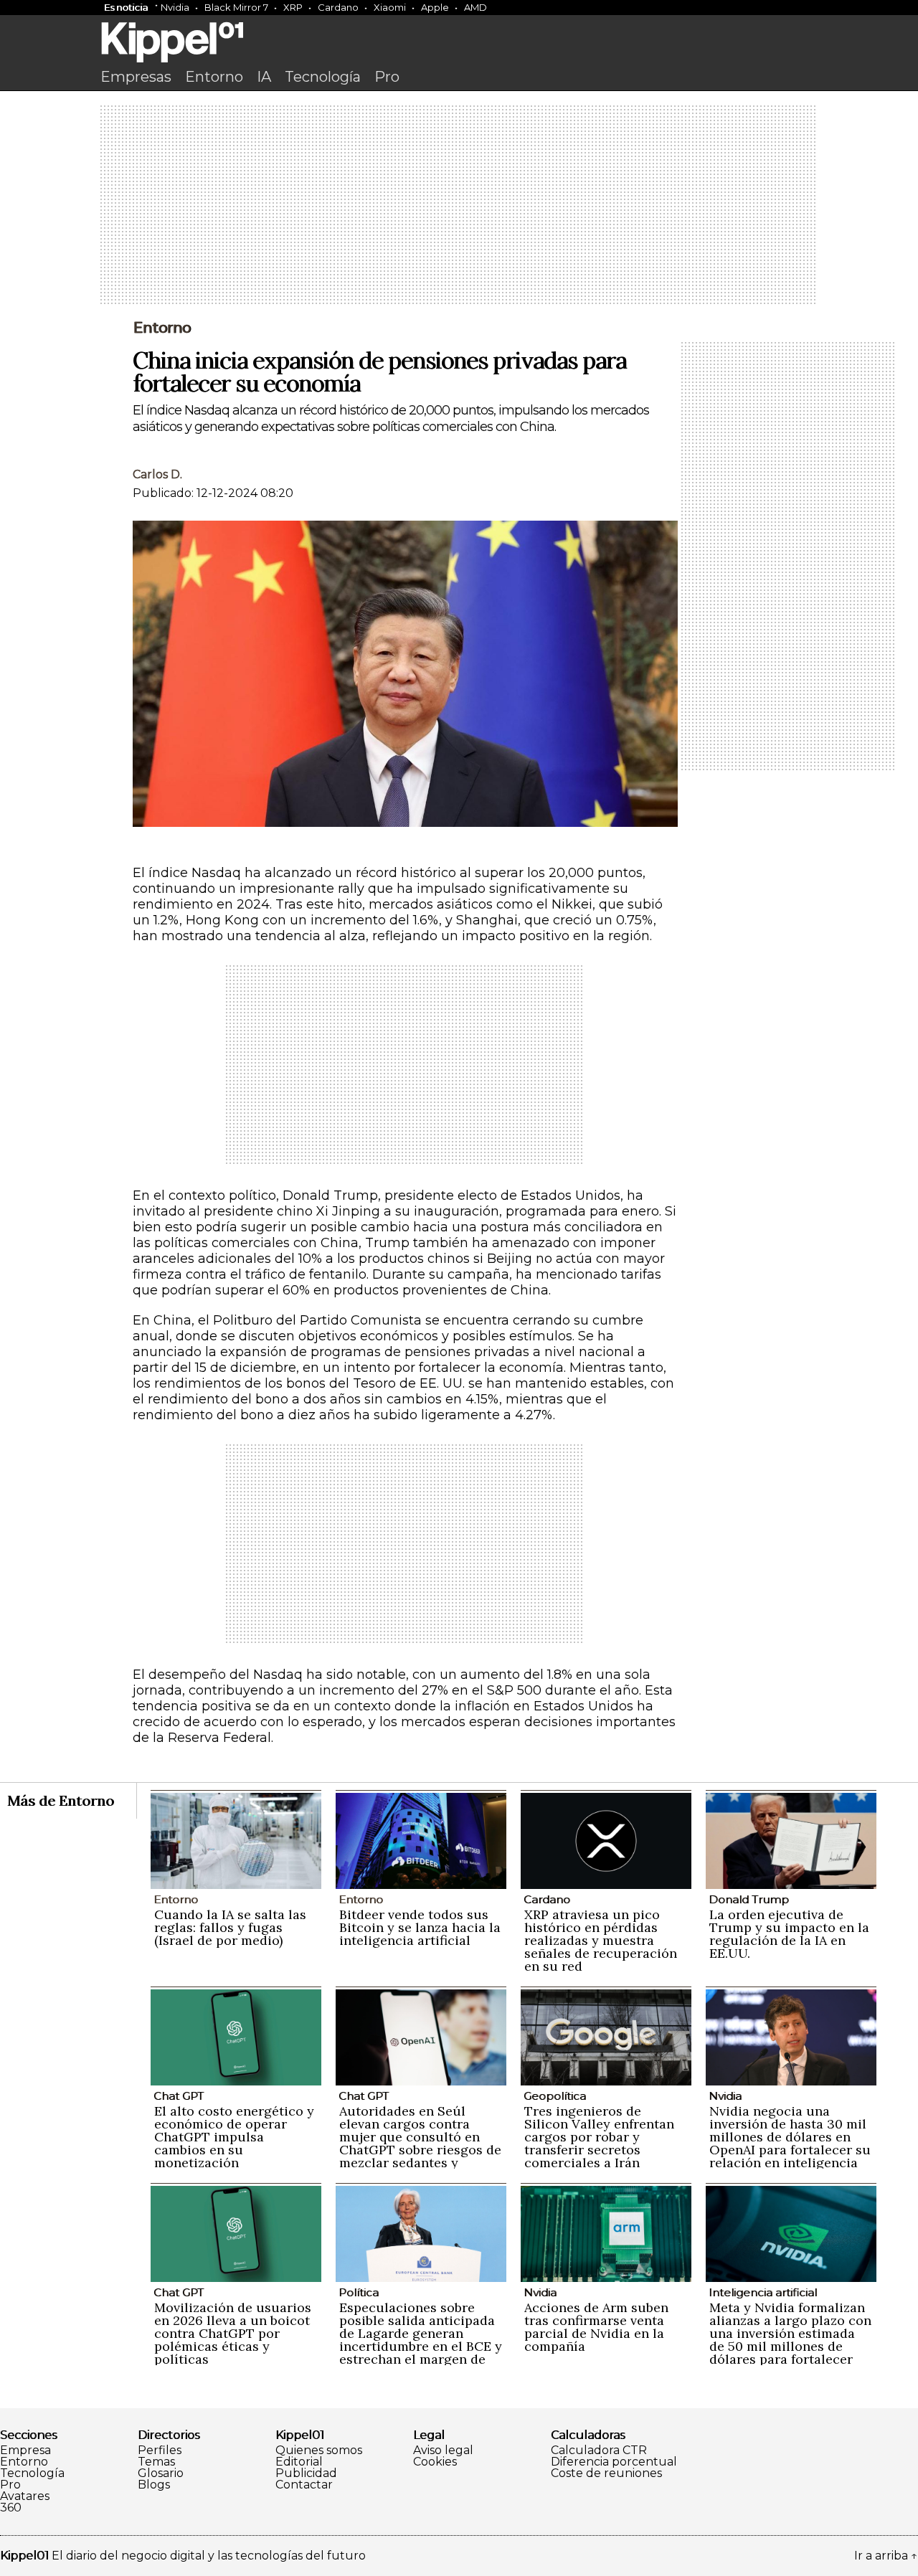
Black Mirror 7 (236, 7)
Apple (435, 7)
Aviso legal (443, 2450)
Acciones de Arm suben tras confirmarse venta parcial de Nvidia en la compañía (596, 2327)
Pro (387, 77)
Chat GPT (179, 2096)
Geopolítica (555, 2096)
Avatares (25, 2496)
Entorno (214, 77)
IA (264, 77)
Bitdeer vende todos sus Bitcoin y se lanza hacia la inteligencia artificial (420, 1927)
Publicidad (306, 2473)
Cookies (435, 2462)
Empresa (25, 2450)
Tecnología (323, 77)
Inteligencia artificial (763, 2292)
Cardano (338, 7)
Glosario (161, 2473)
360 (11, 2508)
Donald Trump (749, 1899)
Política (359, 2292)
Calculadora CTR (599, 2450)
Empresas (136, 77)
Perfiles (160, 2450)
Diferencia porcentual (614, 2462)
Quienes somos (319, 2450)
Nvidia (175, 7)
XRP (293, 7)
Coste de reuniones (606, 2473)
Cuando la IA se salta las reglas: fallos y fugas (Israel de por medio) (230, 1927)
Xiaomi (390, 7)
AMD (475, 7)
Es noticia (126, 7)
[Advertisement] (459, 206)
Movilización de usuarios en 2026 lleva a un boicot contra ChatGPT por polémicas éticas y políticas (233, 2333)
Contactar (304, 2485)
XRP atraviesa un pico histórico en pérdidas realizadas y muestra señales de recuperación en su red (601, 1940)
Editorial (299, 2462)
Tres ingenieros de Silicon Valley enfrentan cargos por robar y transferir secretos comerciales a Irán (599, 2137)
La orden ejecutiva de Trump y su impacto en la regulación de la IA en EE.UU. (789, 1934)
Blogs (154, 2485)
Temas (156, 2462)
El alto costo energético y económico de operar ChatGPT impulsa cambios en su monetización (234, 2137)
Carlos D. (157, 474)
